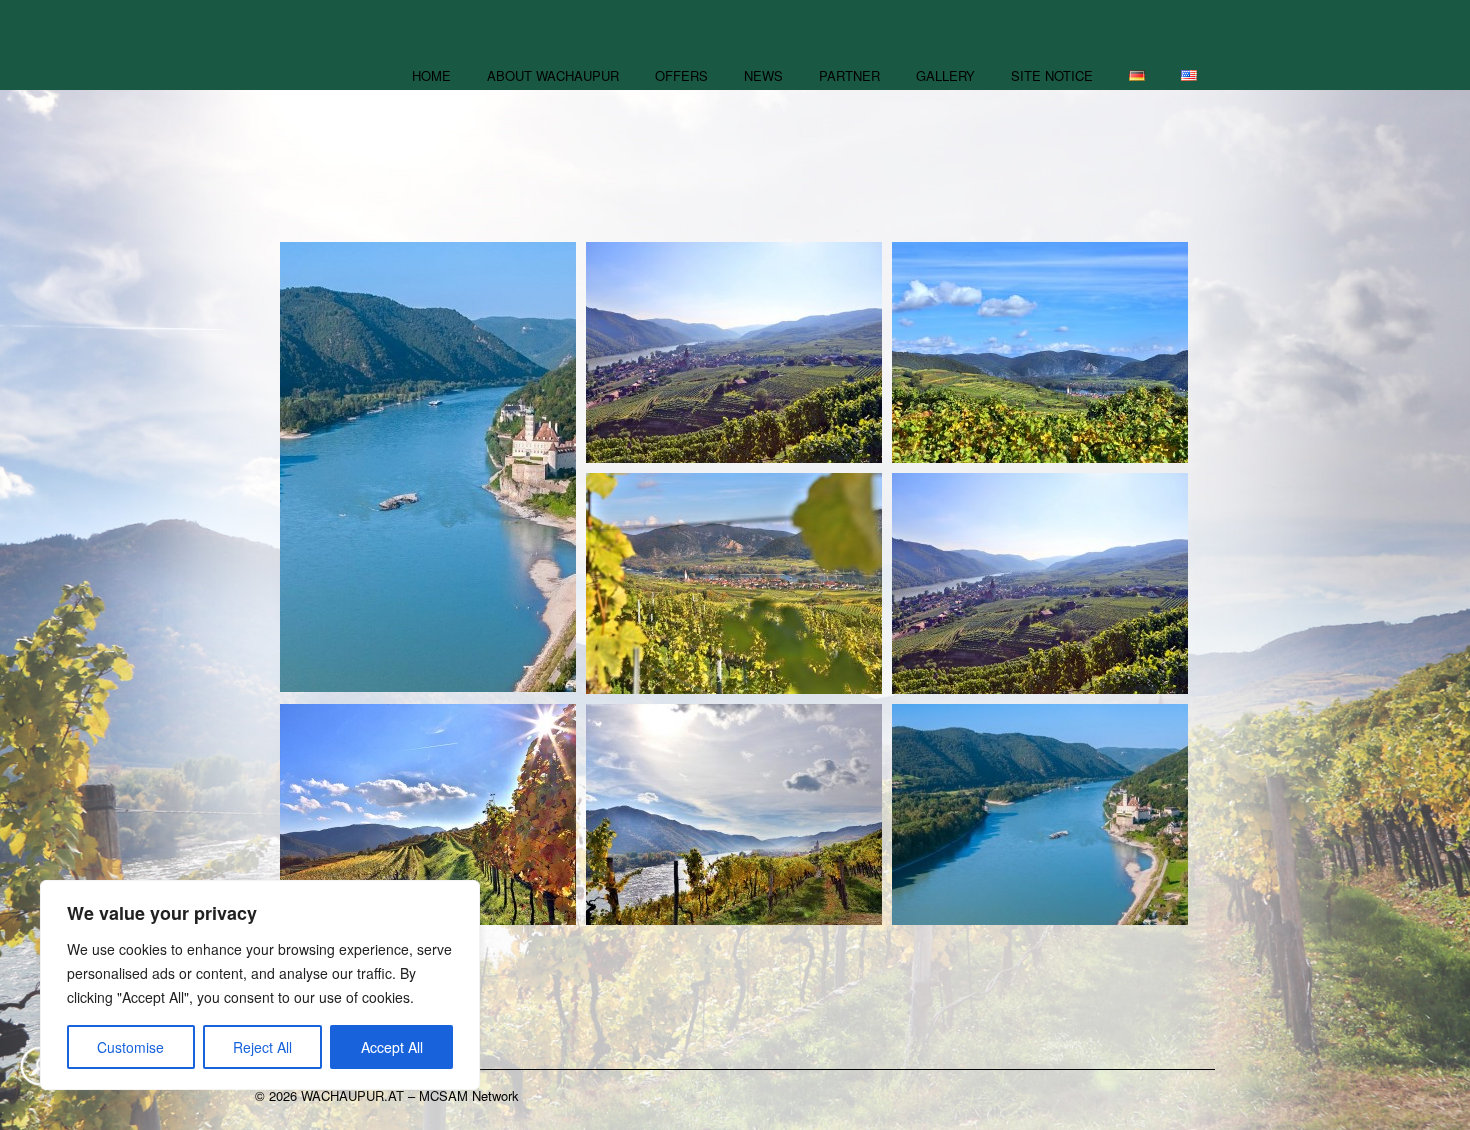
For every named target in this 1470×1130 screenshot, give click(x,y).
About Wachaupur (553, 75)
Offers (681, 75)
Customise (130, 1047)
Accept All (392, 1047)
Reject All (262, 1047)
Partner (849, 75)
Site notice (1052, 75)
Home (431, 75)
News (763, 75)
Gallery (945, 75)
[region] (260, 985)
